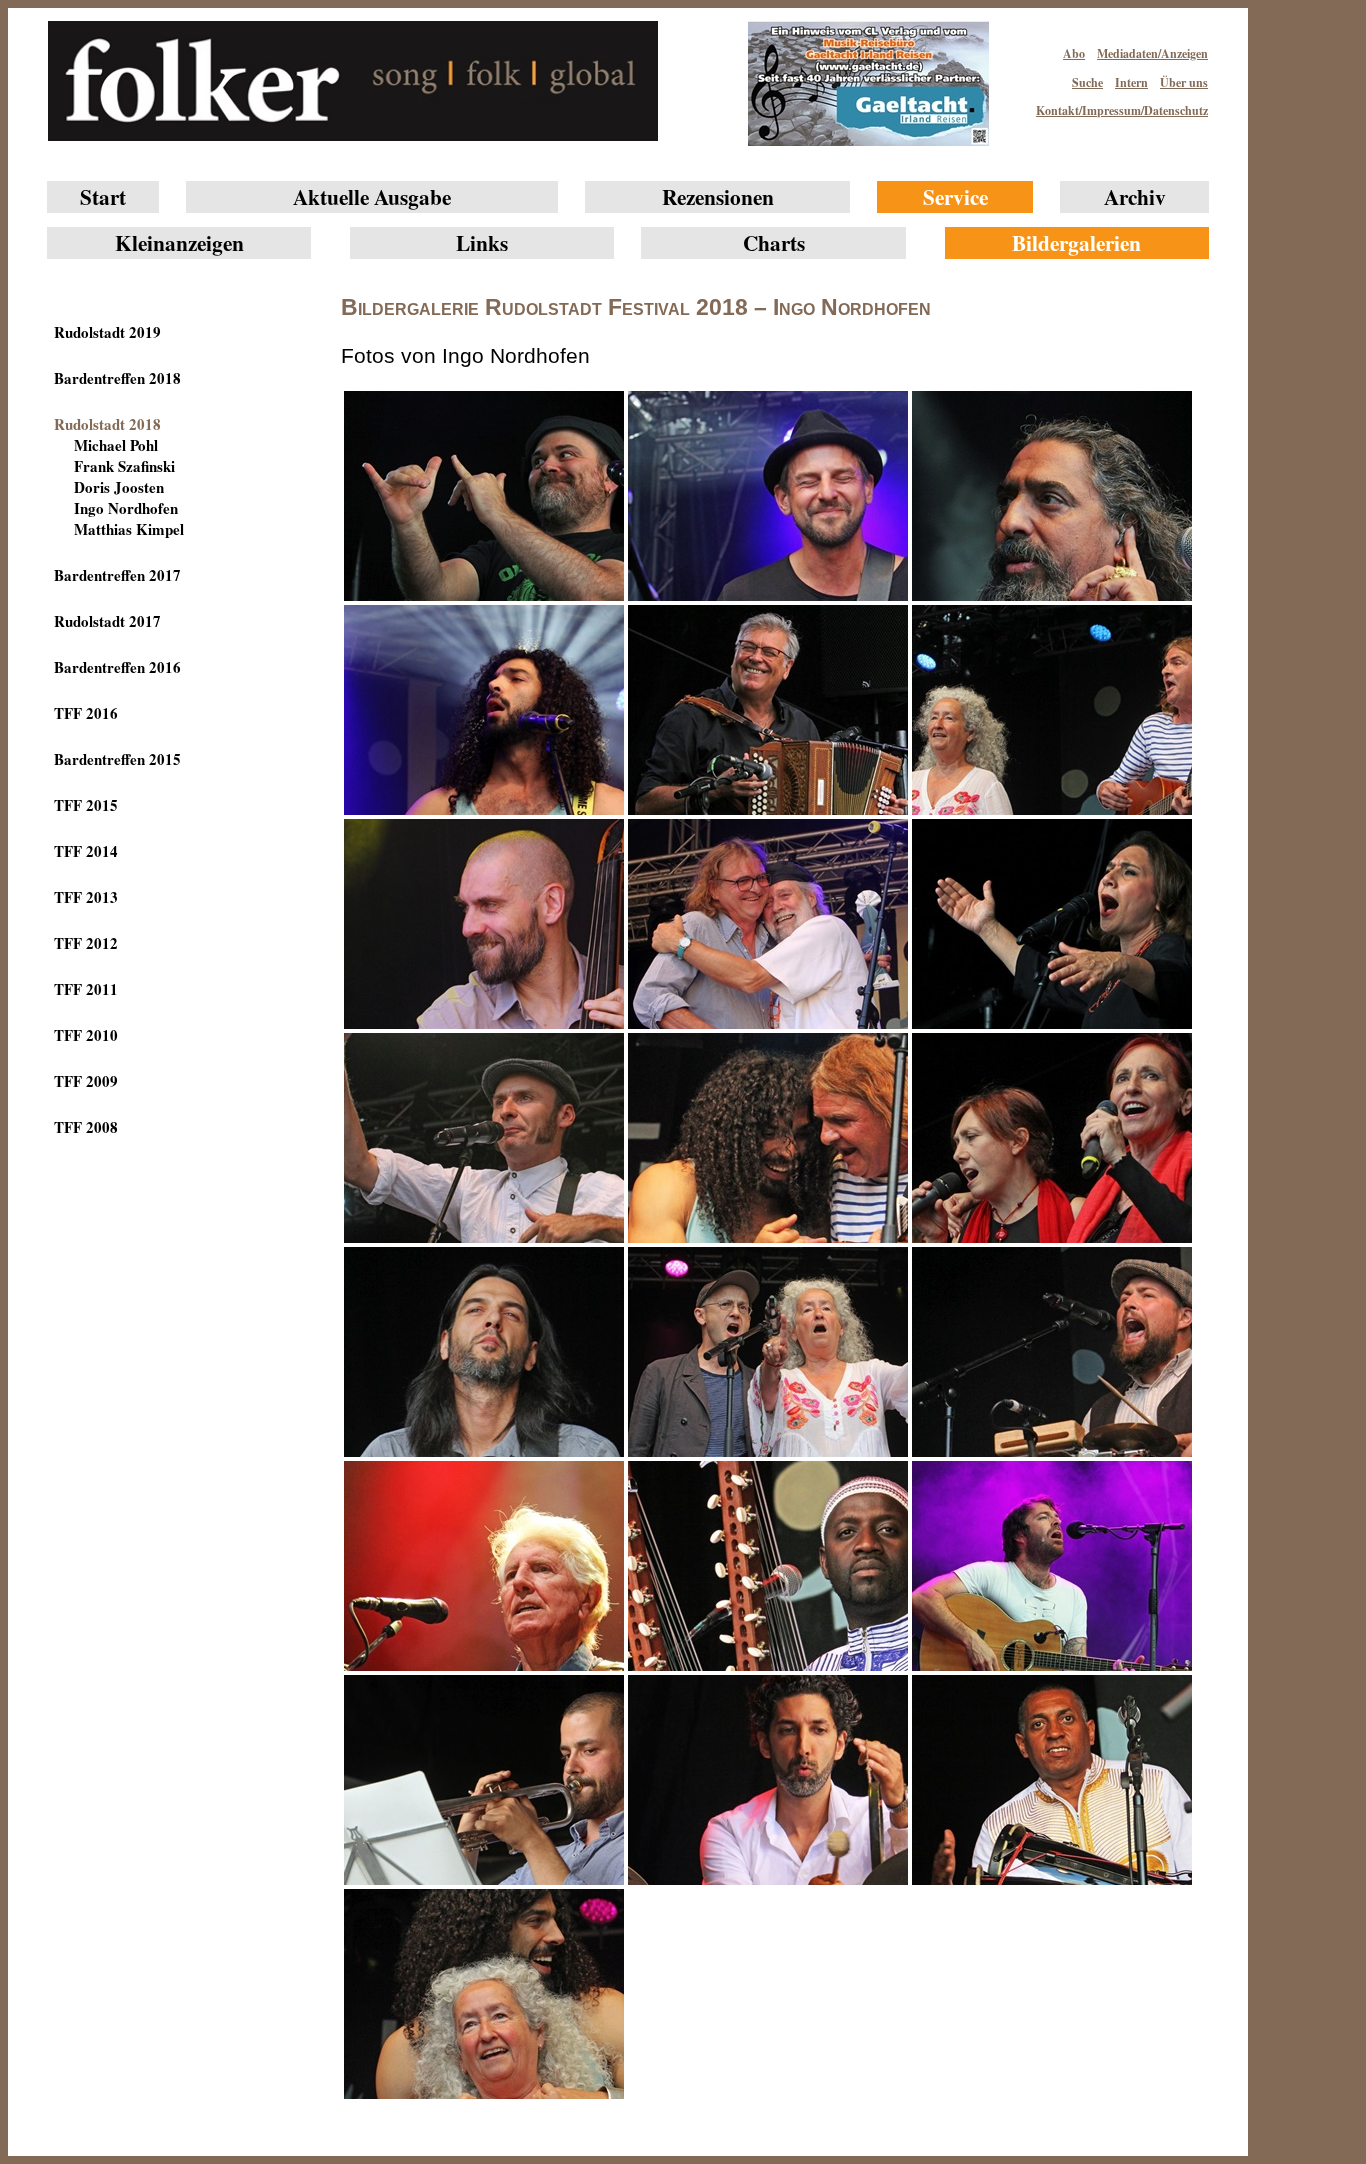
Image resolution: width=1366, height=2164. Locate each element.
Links (482, 242)
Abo (1074, 53)
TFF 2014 (86, 851)
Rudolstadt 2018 (107, 424)
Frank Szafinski (124, 466)
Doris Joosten (119, 487)
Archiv (1135, 196)
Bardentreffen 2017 (117, 575)
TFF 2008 (86, 1127)
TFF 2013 (86, 897)
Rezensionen (718, 196)
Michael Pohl (116, 445)
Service (955, 196)
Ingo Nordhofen (126, 508)
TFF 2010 (86, 1035)
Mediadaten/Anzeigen (1152, 53)
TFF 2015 (86, 805)
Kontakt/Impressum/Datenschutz (1122, 110)
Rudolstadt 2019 (107, 332)
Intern (1131, 82)
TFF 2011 (86, 989)
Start (103, 196)
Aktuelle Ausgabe (372, 196)
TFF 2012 (86, 943)
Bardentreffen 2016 (117, 667)
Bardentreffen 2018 (117, 378)
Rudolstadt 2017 (107, 621)
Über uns (1184, 82)
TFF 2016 (86, 713)
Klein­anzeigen (179, 242)
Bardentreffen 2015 (117, 759)
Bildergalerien (1076, 242)
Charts (774, 242)
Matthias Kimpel (129, 529)
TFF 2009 (86, 1081)
